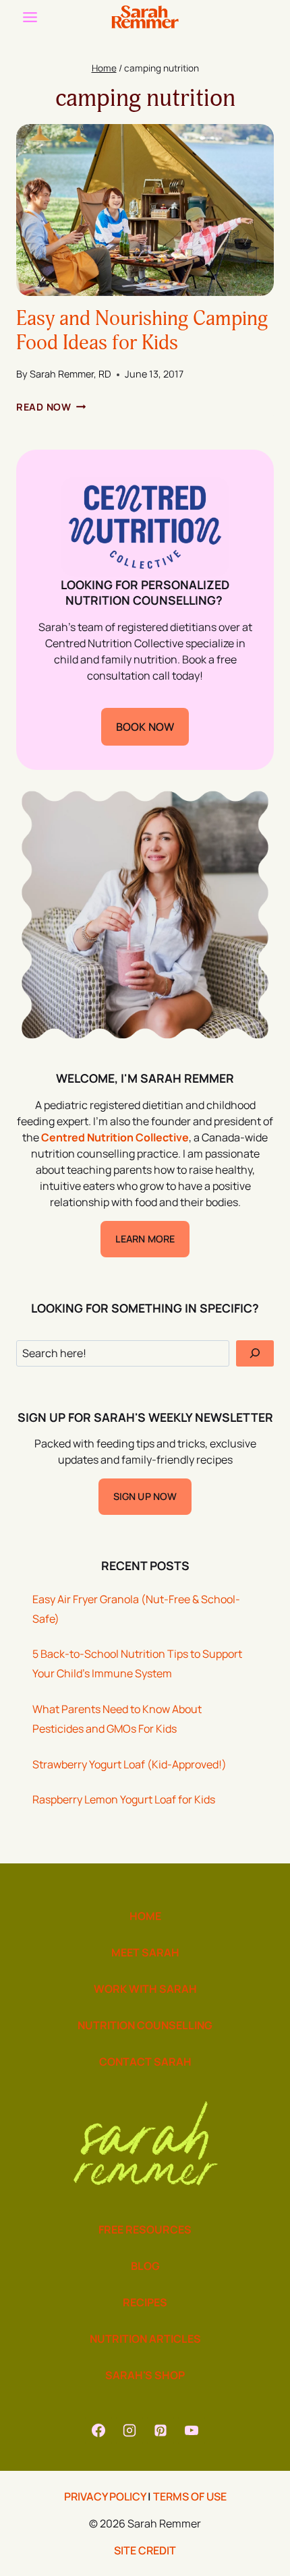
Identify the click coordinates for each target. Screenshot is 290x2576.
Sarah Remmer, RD (70, 374)
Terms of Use (190, 2496)
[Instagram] (129, 2430)
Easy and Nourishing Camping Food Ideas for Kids (142, 331)
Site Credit (145, 2550)
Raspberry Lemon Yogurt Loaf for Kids (124, 1799)
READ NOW (51, 407)
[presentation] (145, 210)
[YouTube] (192, 2430)
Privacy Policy (105, 2496)
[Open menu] (30, 17)
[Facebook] (98, 2430)
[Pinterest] (161, 2430)
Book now (145, 727)
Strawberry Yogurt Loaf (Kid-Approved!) (129, 1764)
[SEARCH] (255, 1353)
